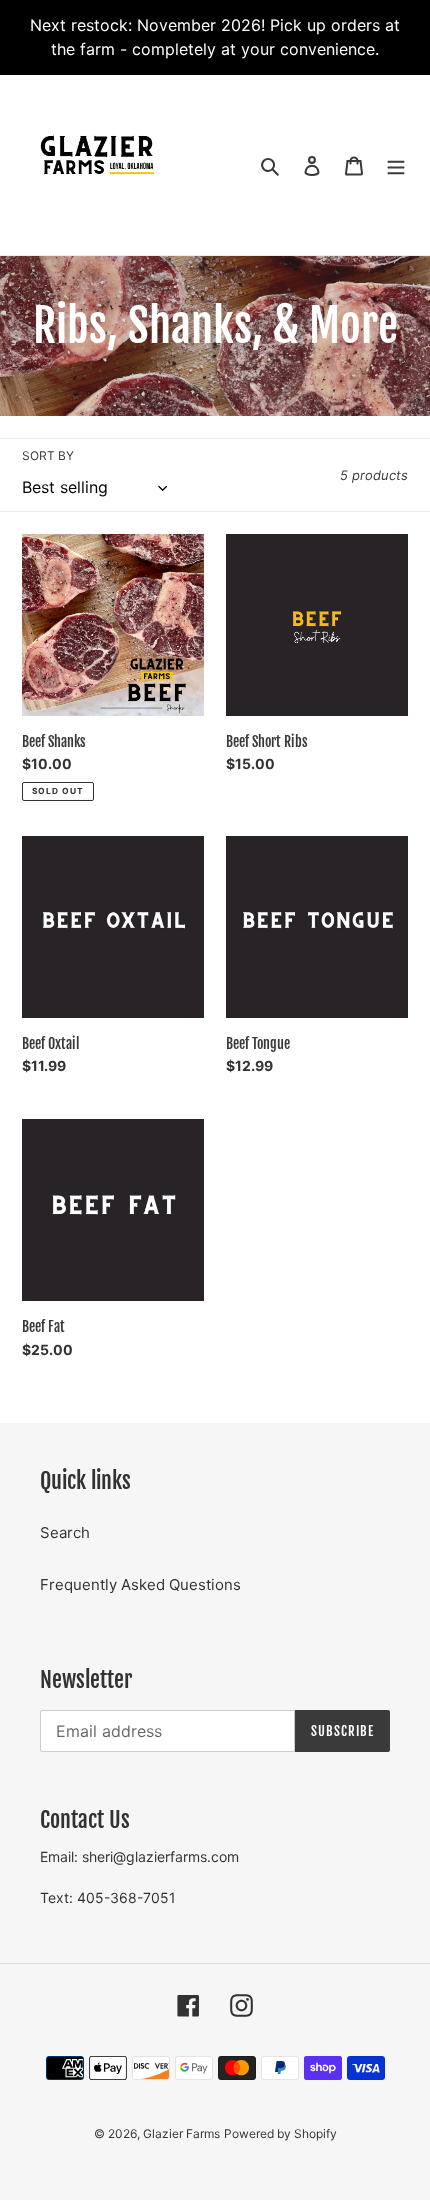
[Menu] (396, 165)
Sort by (48, 455)
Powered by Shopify (280, 2133)
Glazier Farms (181, 2133)
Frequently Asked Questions (140, 1584)
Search (65, 1532)
